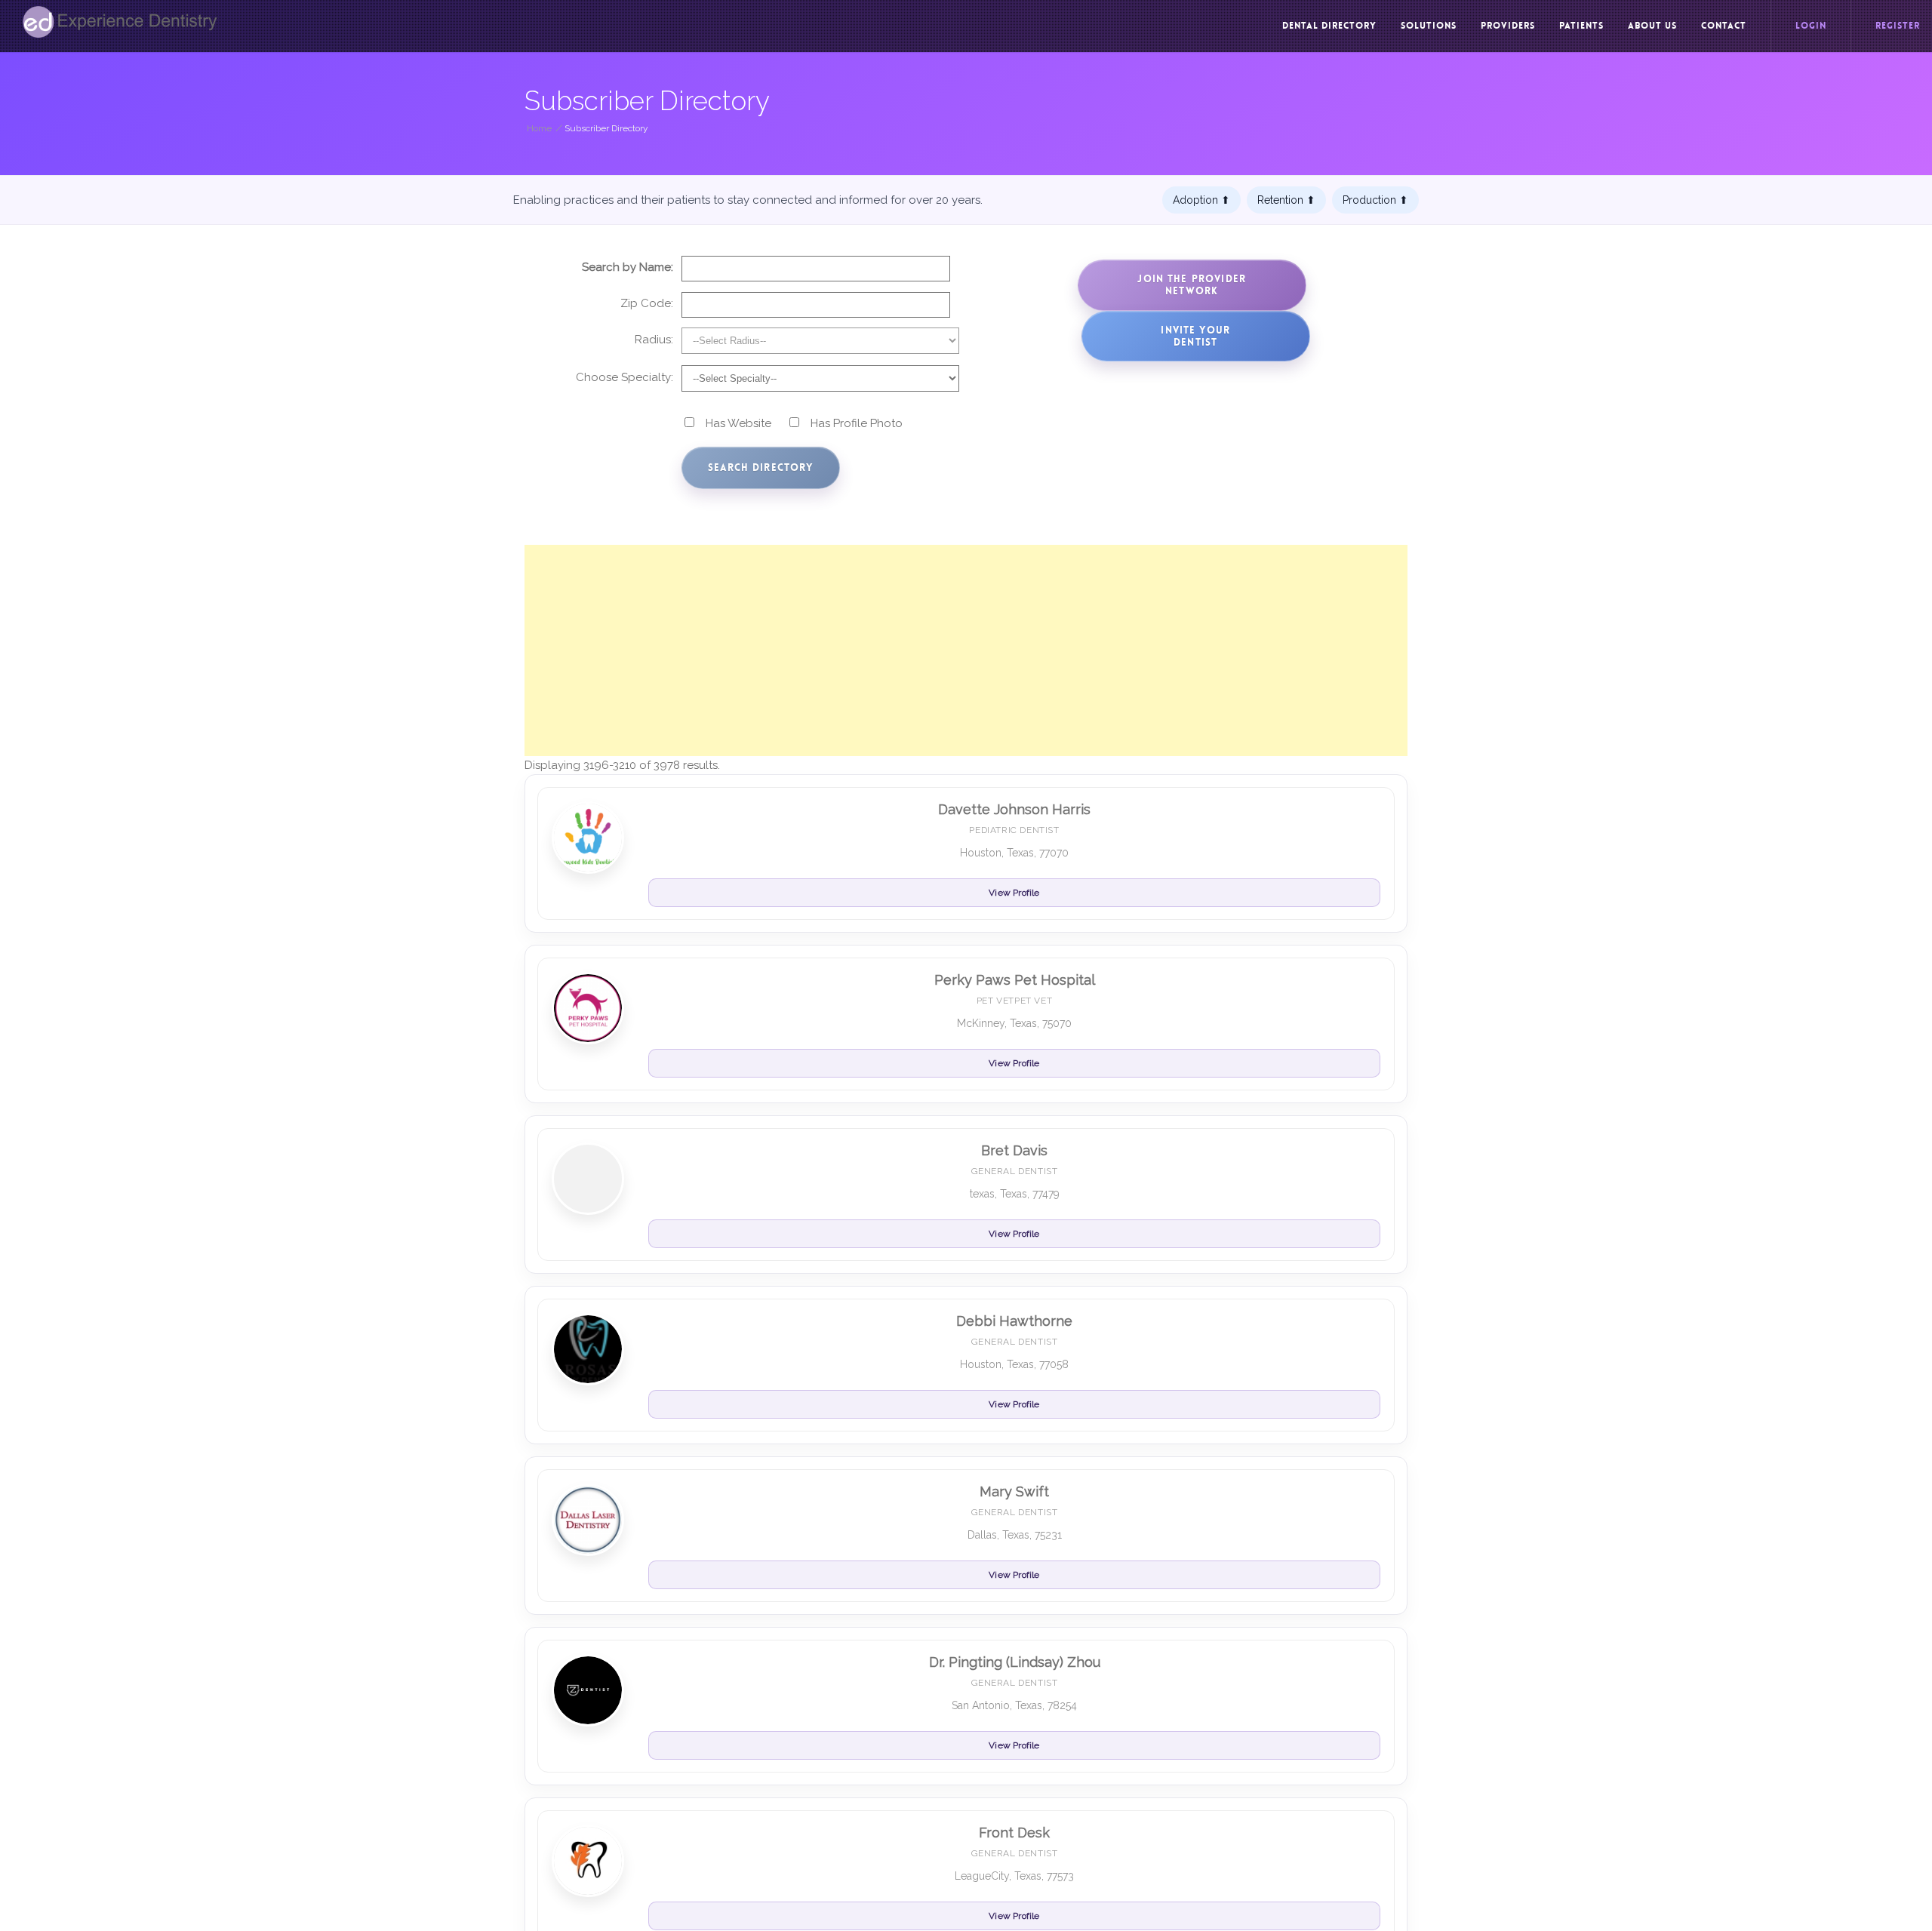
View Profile (1014, 893)
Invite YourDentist (1195, 336)
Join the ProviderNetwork (1192, 285)
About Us (1652, 26)
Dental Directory (1329, 26)
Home (539, 128)
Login (1811, 26)
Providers (1508, 26)
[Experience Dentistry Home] (120, 22)
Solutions (1429, 26)
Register (1898, 26)
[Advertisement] (966, 650)
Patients (1581, 26)
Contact (1724, 26)
